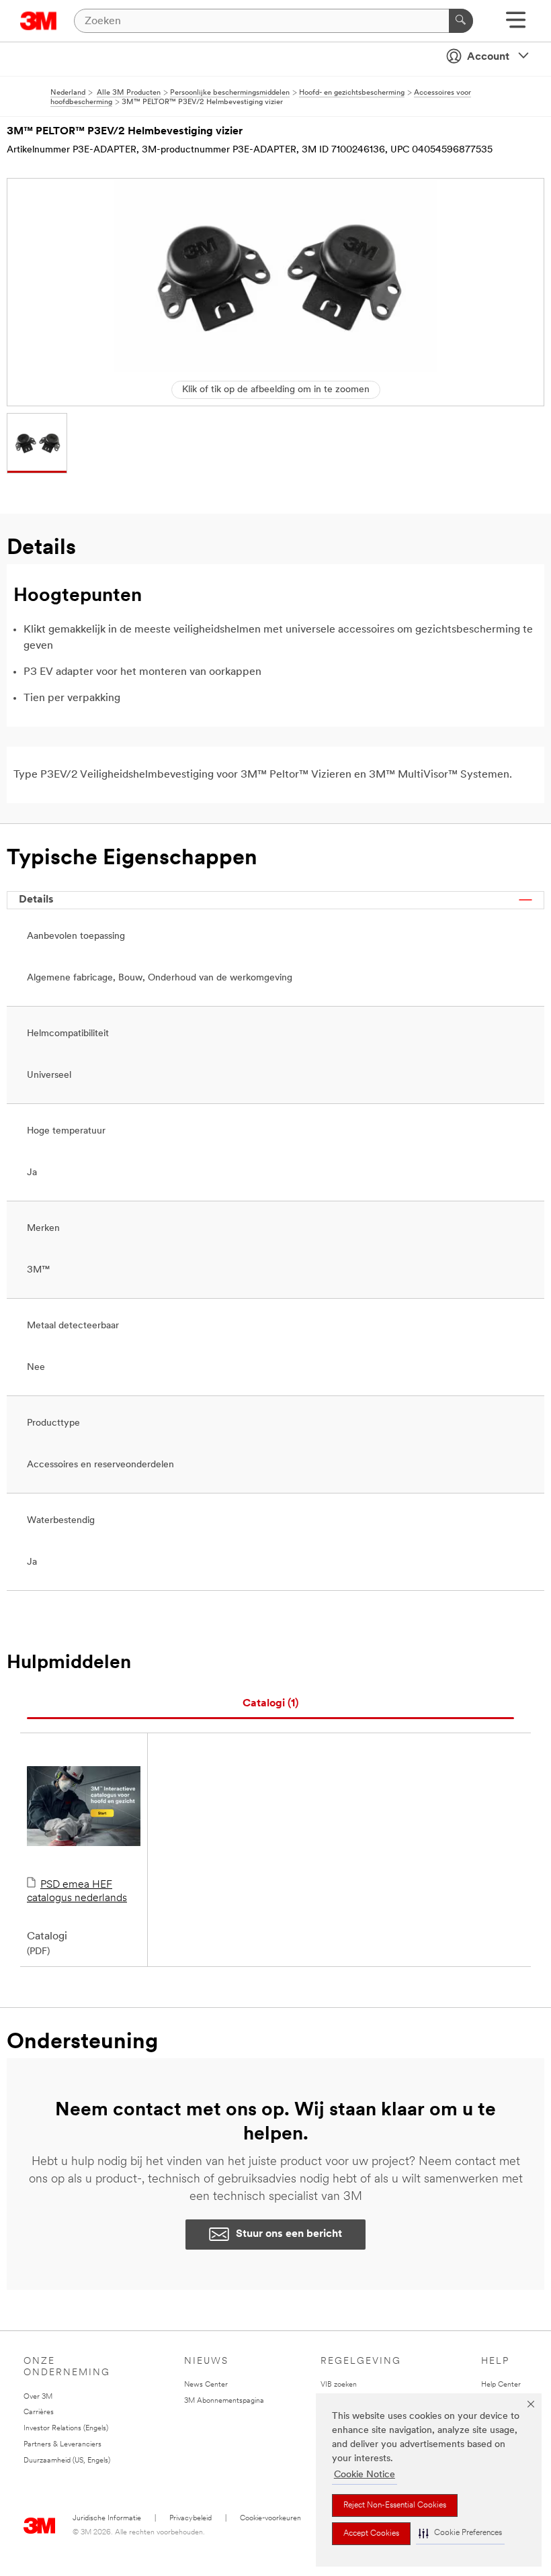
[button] (460, 2533)
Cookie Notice (365, 2475)
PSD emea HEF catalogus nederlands (77, 1892)
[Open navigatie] (516, 25)
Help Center (501, 2385)
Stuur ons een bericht (289, 2234)
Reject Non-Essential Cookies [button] (395, 2505)
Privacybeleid (190, 2519)
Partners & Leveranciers (62, 2445)
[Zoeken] (461, 21)
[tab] (270, 1704)
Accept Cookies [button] (371, 2534)
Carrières (39, 2412)
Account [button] (488, 57)
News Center (206, 2385)
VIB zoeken (339, 2385)
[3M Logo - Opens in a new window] (39, 21)
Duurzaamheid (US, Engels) (67, 2461)
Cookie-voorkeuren (270, 2519)
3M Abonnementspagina (224, 2401)
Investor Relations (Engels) (66, 2429)
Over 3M (38, 2397)
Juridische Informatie (107, 2519)
